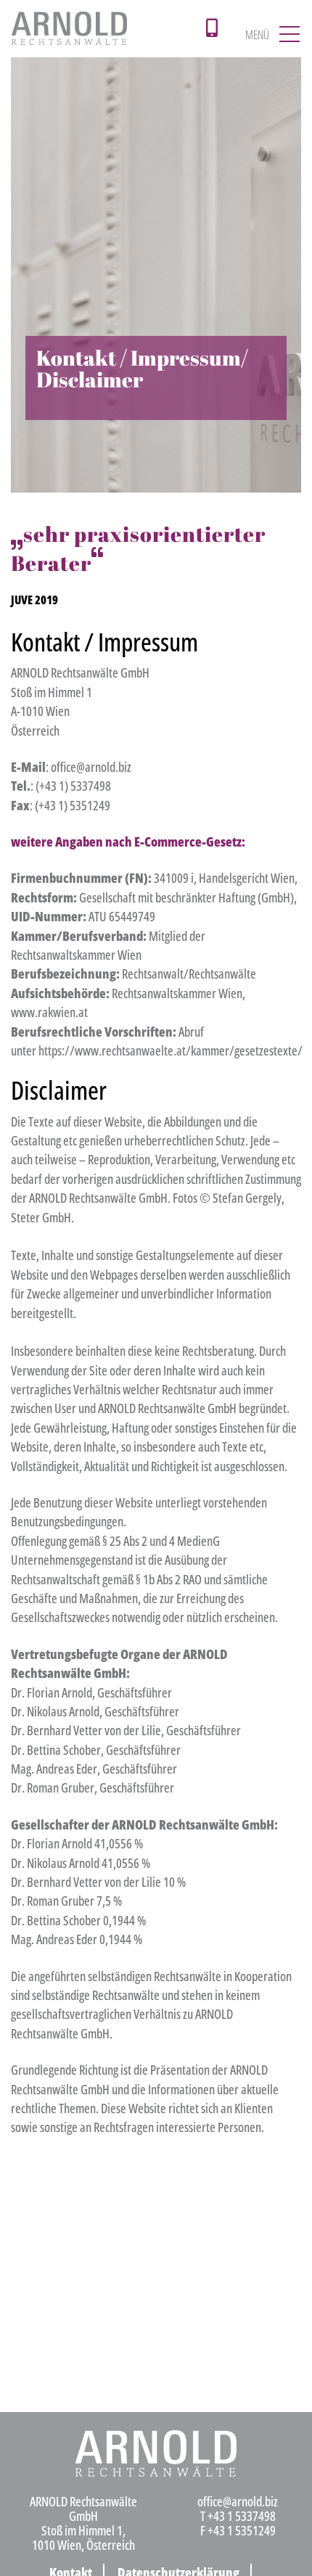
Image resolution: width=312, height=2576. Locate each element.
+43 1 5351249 (242, 2530)
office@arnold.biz (238, 2501)
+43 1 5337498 (242, 2516)
